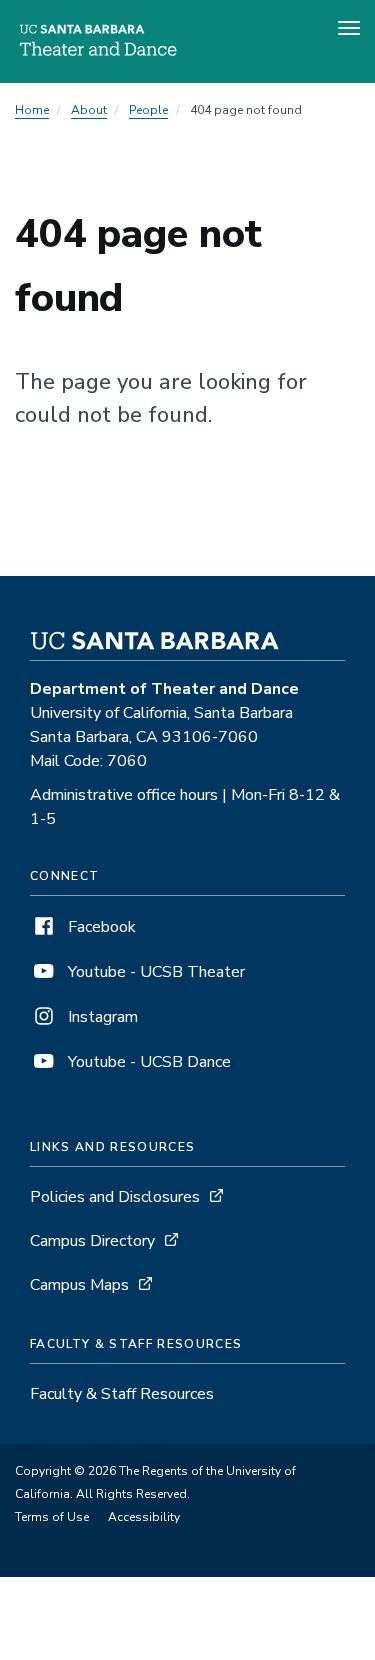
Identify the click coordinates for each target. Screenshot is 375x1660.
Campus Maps (79, 1285)
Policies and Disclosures (115, 1197)
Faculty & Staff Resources (122, 1394)
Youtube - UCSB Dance (147, 1062)
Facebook (100, 927)
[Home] (98, 55)
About (89, 110)
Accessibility (144, 1517)
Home (32, 110)
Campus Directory (92, 1241)
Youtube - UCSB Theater (154, 972)
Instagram (101, 1017)
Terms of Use (52, 1517)
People (148, 110)
